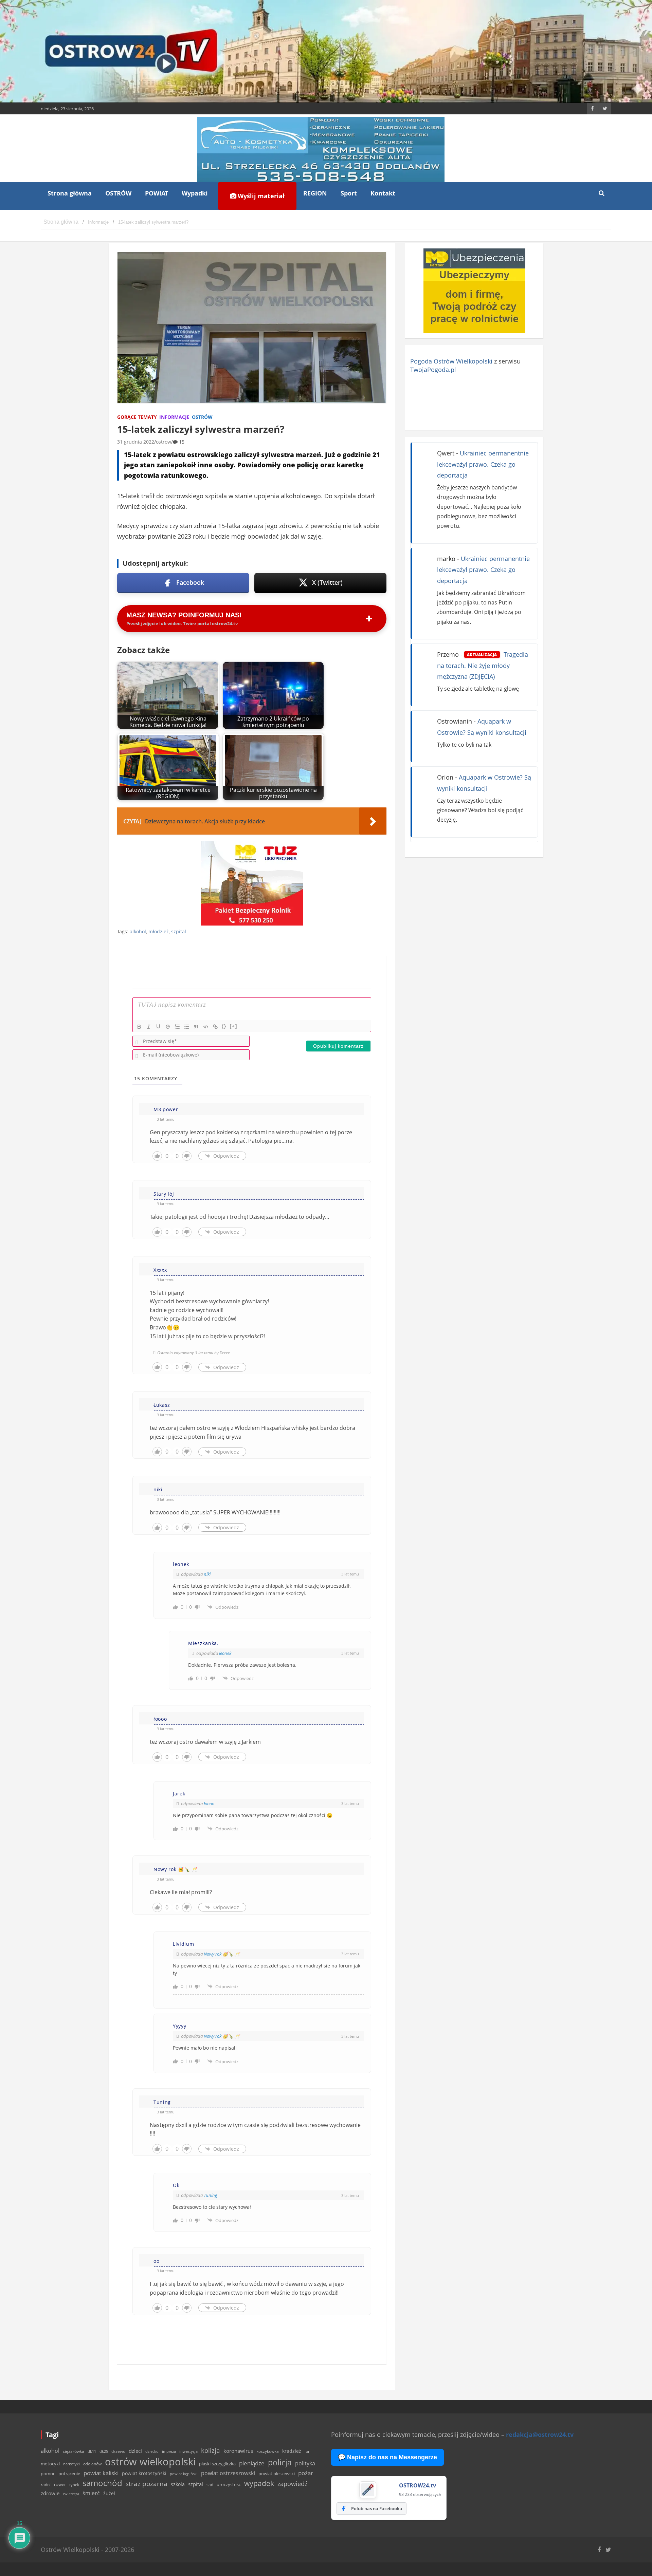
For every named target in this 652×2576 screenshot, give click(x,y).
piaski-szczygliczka (217, 2464)
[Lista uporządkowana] (177, 1027)
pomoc (48, 2474)
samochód (102, 2483)
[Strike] (168, 1027)
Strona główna (70, 193)
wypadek (259, 2483)
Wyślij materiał (260, 196)
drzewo (118, 2451)
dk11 (92, 2451)
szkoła (178, 2484)
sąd (210, 2485)
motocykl (50, 2464)
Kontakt (383, 193)
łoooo (209, 1804)
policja (280, 2462)
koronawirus (238, 2451)
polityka (305, 2463)
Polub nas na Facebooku (377, 2508)
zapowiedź (292, 2484)
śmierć (91, 2493)
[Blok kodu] (206, 1027)
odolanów (92, 2464)
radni (46, 2485)
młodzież (159, 931)
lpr (307, 2451)
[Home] (61, 222)
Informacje (174, 417)
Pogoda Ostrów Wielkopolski (451, 361)
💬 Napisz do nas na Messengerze (387, 2457)
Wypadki (195, 193)
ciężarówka (74, 2451)
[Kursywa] (149, 1027)
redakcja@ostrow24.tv (540, 2434)
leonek (225, 1653)
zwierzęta (71, 2494)
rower (60, 2484)
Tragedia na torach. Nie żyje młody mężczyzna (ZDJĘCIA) (483, 665)
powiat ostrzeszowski (228, 2473)
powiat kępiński (184, 2474)
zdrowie (50, 2493)
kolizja (211, 2450)
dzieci (135, 2451)
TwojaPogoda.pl (433, 370)
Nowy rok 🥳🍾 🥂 (222, 1954)
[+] (234, 1026)
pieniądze (252, 2463)
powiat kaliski (101, 2473)
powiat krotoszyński (144, 2474)
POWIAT (157, 193)
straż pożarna (147, 2484)
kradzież (292, 2451)
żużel (109, 2493)
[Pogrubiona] (139, 1027)
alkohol (138, 931)
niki (207, 1574)
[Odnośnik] (215, 1027)
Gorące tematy (137, 417)
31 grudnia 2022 (136, 442)
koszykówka (268, 2451)
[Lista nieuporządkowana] (187, 1027)
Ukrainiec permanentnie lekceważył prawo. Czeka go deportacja (483, 464)
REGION (315, 193)
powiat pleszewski (277, 2474)
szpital (179, 931)
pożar (306, 2473)
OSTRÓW (118, 193)
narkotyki (71, 2464)
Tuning (211, 2195)
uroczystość (229, 2484)
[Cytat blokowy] (196, 1027)
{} (224, 1026)
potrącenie (69, 2474)
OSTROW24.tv (418, 2485)
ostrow (164, 442)
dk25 (104, 2451)
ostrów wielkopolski (150, 2462)
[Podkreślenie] (158, 1027)
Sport (349, 193)
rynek (74, 2485)
